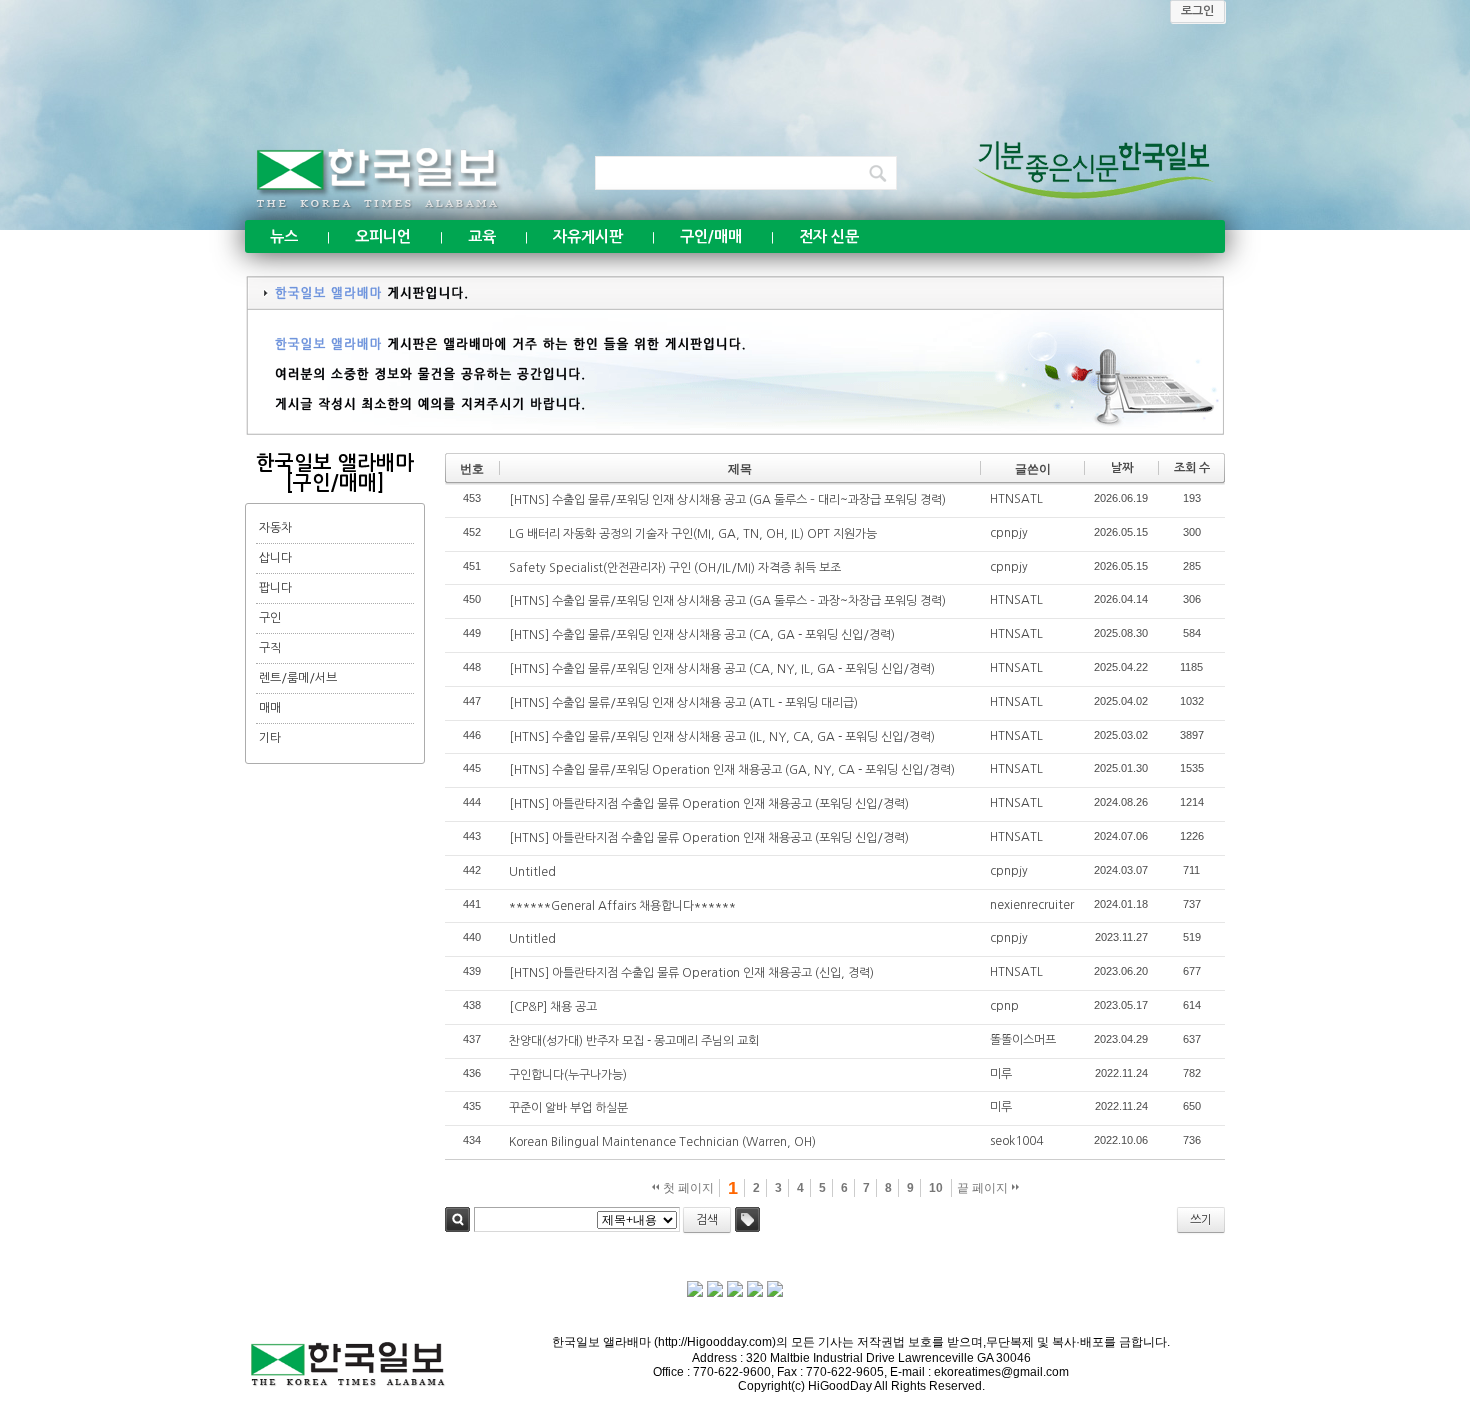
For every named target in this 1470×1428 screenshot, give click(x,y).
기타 (270, 738)
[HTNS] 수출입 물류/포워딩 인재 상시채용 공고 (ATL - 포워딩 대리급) (683, 703)
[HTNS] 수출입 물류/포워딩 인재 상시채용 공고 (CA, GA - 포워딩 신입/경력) (702, 635)
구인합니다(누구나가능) (568, 1075)
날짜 (1122, 468)
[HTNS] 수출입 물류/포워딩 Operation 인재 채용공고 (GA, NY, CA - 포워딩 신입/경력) (732, 770)
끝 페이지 (984, 1188)
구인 (270, 618)
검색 (457, 1219)
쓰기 (1201, 1220)
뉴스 (284, 236)
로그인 (1197, 11)
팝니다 (275, 588)
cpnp (1004, 1006)
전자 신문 (829, 236)
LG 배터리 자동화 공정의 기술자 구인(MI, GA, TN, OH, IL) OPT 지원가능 (693, 534)
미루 (1001, 1074)
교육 (482, 236)
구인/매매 (711, 236)
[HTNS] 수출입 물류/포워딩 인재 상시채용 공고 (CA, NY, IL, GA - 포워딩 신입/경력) (722, 669)
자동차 (275, 528)
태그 (747, 1219)
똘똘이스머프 (1023, 1040)
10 (936, 1188)
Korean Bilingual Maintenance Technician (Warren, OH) (662, 1142)
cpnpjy (1009, 533)
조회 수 (1192, 468)
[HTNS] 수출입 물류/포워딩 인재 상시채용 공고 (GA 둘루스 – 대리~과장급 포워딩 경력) (727, 500)
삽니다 (275, 558)
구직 (270, 648)
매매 (270, 708)
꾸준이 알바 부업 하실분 (568, 1108)
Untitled (532, 872)
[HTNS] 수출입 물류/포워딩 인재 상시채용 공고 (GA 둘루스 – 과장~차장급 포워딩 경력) (727, 601)
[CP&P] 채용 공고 (553, 1007)
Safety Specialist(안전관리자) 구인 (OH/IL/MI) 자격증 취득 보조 (675, 568)
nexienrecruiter (1032, 905)
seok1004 (1016, 1141)
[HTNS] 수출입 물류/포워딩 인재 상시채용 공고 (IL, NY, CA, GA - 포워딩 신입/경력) (722, 737)
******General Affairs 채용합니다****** (622, 906)
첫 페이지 (687, 1188)
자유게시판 (588, 236)
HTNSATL (1016, 499)
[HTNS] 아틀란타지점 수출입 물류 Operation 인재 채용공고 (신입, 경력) (691, 973)
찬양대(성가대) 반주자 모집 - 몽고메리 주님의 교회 (634, 1041)
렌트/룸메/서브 (298, 678)
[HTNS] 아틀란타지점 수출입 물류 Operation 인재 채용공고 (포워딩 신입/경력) (709, 804)
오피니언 (383, 236)
